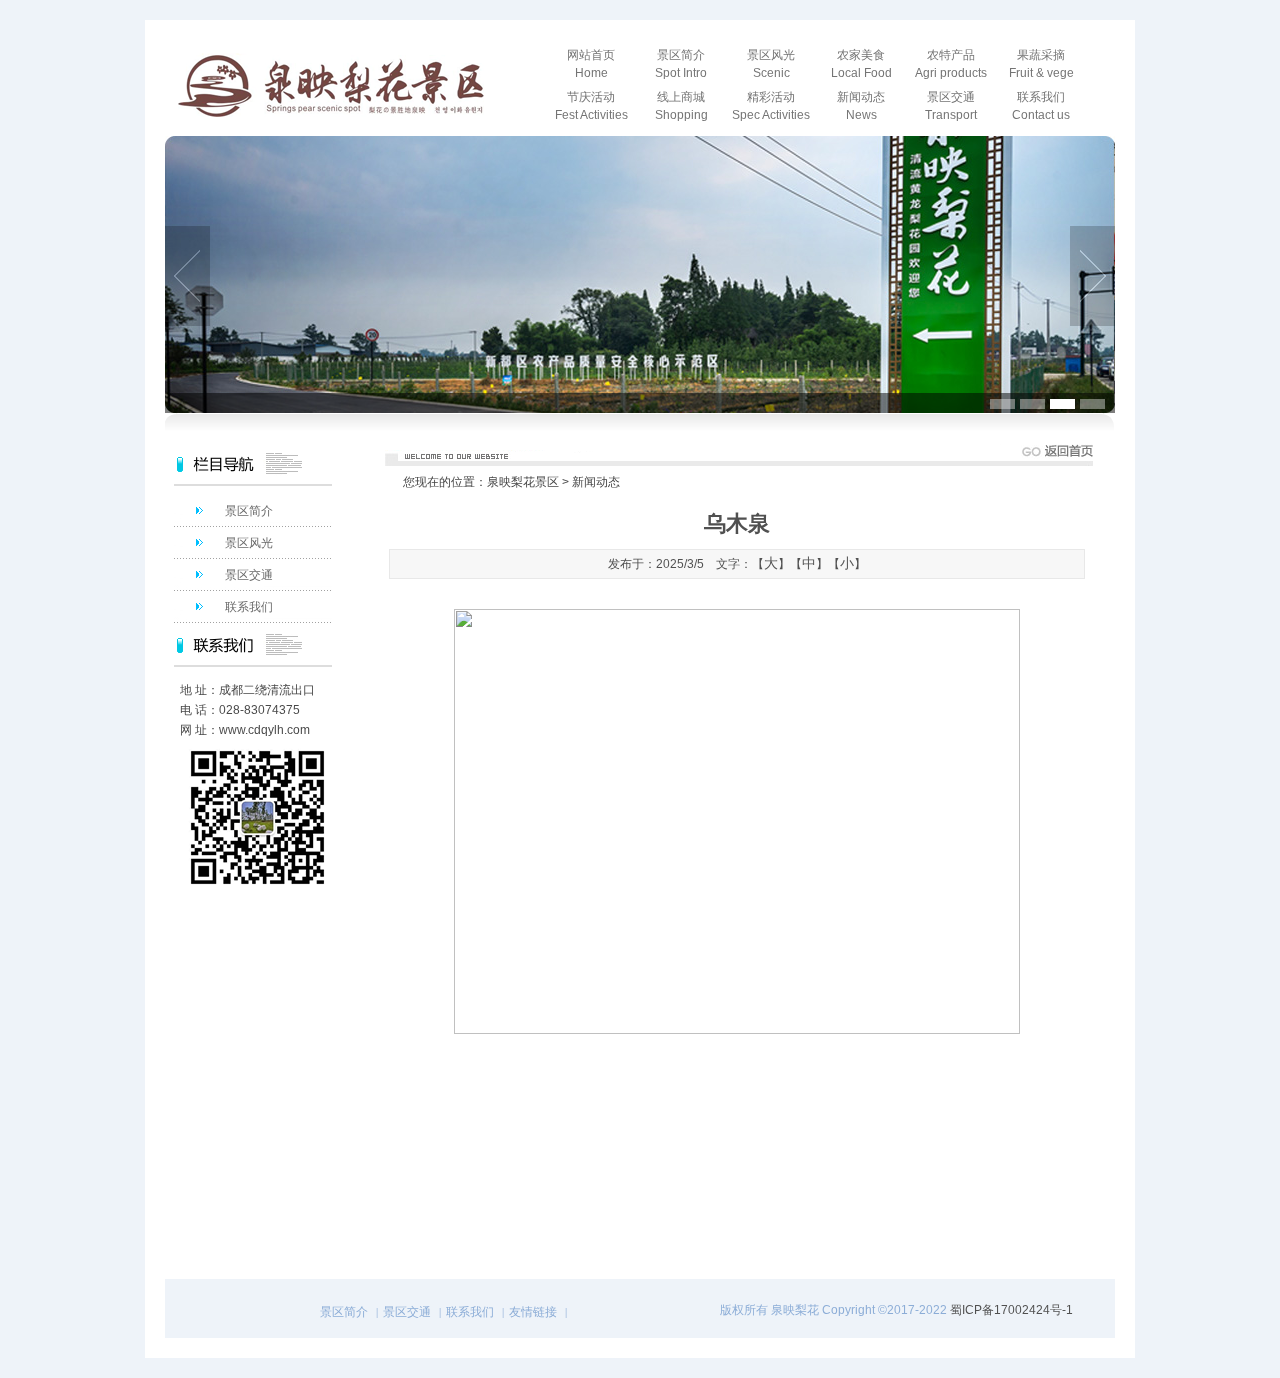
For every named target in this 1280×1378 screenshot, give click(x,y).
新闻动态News (861, 106)
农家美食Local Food (861, 64)
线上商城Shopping (681, 106)
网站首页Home (591, 64)
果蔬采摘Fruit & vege (1041, 64)
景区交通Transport (951, 106)
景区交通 (249, 575)
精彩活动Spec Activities (771, 106)
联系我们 (249, 607)
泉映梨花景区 (523, 482)
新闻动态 (596, 482)
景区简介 (249, 511)
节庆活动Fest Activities (591, 106)
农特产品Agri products (951, 64)
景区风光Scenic (771, 64)
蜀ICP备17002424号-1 (1011, 1310)
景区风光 (249, 543)
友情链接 (533, 1312)
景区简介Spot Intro (681, 64)
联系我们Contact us (1041, 106)
